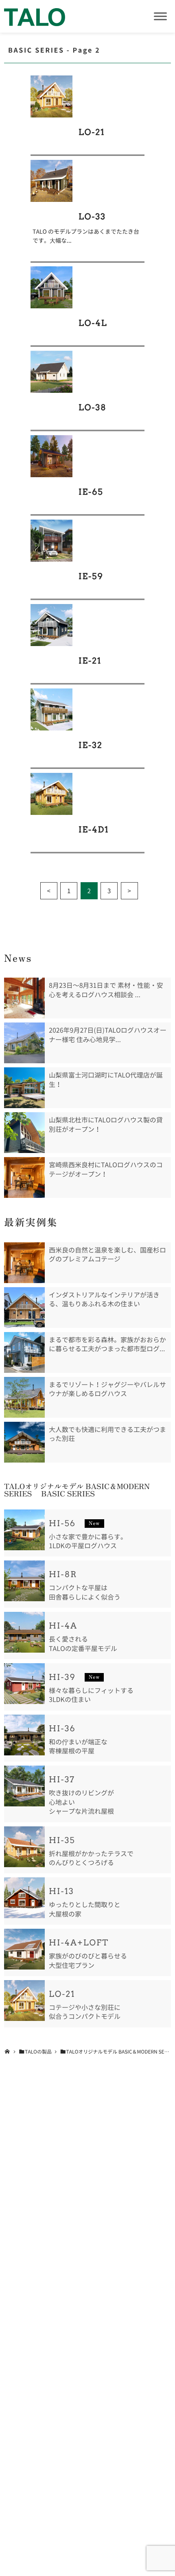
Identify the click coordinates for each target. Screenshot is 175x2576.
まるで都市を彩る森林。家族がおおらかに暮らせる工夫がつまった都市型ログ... (107, 1344)
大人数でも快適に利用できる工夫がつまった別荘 (107, 1434)
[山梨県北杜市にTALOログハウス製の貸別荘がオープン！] (24, 1133)
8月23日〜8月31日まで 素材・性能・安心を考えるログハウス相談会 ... (106, 990)
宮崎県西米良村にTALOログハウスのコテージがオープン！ (106, 1169)
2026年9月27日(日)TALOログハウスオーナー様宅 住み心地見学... (108, 1035)
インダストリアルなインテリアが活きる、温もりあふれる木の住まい (104, 1299)
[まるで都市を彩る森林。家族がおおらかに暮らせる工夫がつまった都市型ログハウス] (24, 1352)
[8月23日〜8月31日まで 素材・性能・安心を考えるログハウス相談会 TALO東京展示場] (24, 998)
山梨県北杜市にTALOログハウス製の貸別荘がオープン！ (106, 1124)
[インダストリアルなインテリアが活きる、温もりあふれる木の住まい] (24, 1308)
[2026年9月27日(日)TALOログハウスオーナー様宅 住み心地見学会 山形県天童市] (24, 1043)
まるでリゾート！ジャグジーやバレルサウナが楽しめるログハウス (107, 1389)
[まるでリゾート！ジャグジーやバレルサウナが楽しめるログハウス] (24, 1397)
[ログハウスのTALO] (35, 16)
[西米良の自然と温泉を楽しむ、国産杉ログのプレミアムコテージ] (24, 1263)
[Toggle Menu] (160, 16)
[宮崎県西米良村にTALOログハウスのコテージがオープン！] (24, 1177)
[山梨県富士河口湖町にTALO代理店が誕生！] (24, 1088)
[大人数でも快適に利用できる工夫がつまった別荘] (24, 1442)
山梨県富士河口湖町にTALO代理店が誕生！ (106, 1080)
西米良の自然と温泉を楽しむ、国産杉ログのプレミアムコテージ (107, 1255)
